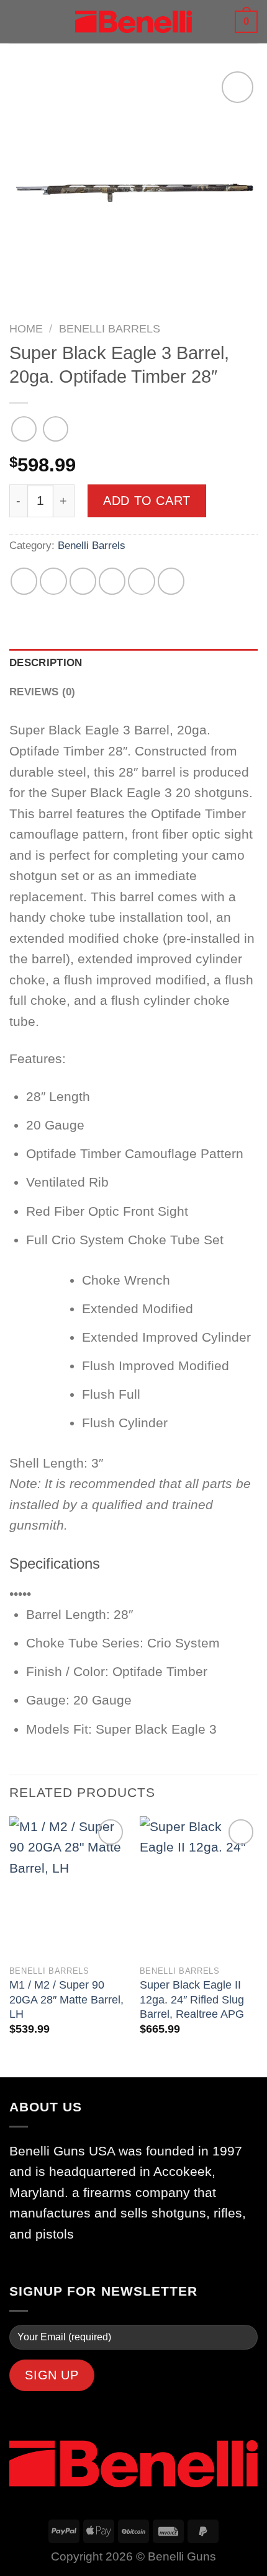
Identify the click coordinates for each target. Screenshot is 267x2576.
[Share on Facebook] (53, 581)
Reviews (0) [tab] (43, 692)
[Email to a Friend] (112, 581)
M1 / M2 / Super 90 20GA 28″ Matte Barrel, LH (66, 1999)
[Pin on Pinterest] (141, 581)
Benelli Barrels (110, 329)
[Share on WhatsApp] (24, 581)
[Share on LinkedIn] (171, 581)
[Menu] (19, 22)
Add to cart (147, 501)
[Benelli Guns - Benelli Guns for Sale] (134, 22)
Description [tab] (46, 663)
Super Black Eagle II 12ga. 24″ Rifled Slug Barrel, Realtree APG (192, 1999)
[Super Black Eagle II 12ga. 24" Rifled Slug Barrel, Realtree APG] (199, 1887)
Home (26, 329)
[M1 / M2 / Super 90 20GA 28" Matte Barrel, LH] (68, 1887)
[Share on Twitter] (83, 581)
